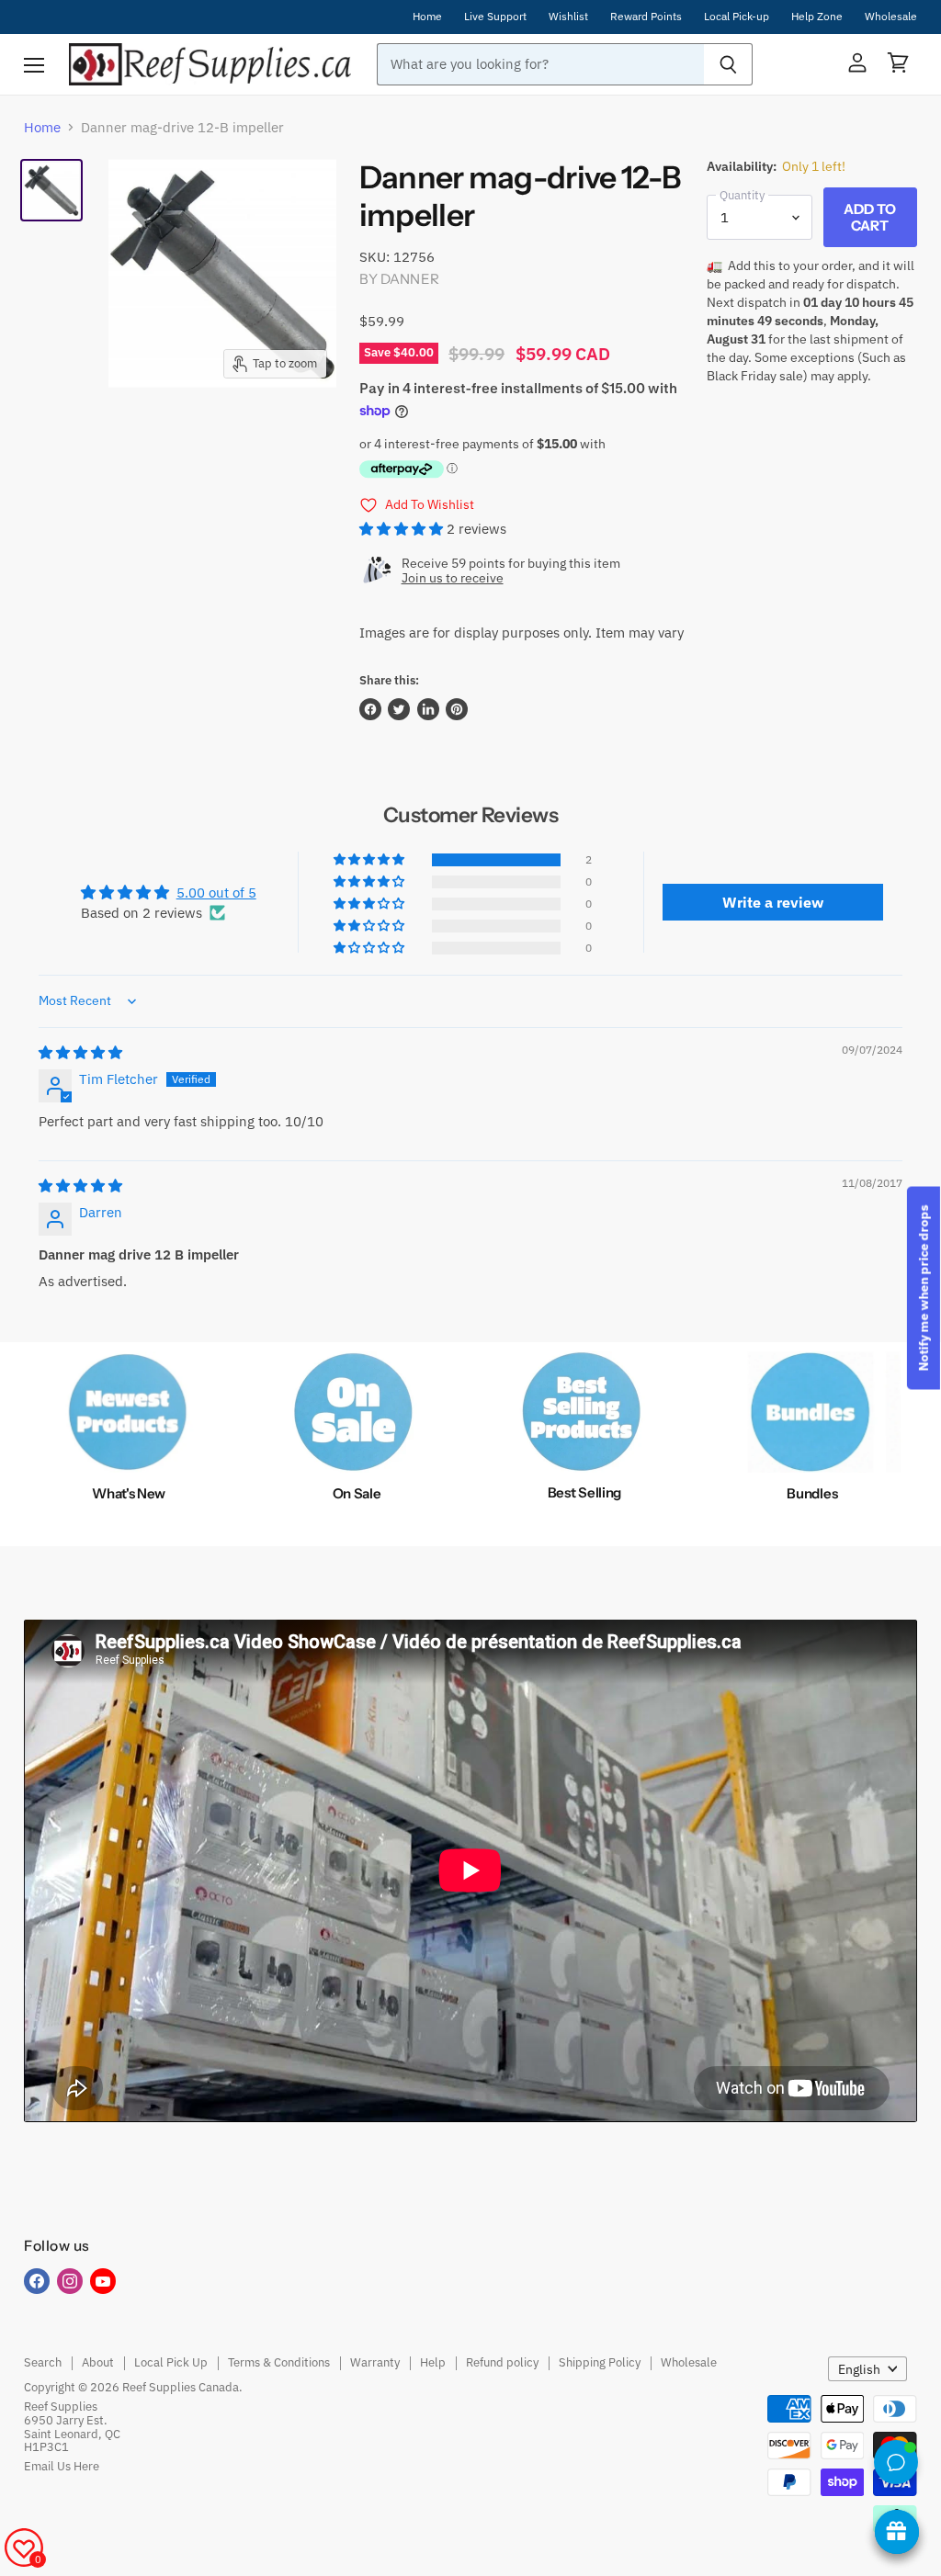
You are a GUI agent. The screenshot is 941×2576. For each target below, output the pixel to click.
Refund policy (502, 2362)
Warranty (375, 2362)
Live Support (495, 17)
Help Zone (817, 17)
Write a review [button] (773, 902)
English (859, 2369)
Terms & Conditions (279, 2362)
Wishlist (568, 17)
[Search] (728, 64)
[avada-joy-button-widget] (897, 2532)
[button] (403, 529)
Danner (410, 279)
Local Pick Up (171, 2362)
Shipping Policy (600, 2362)
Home (427, 17)
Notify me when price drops (924, 1288)
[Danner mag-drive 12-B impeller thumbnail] (51, 190)
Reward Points (646, 17)
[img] (80, 1052)
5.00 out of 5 (216, 893)
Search (43, 2362)
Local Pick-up (737, 17)
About (98, 2362)
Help (433, 2362)
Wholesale (891, 17)
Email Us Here (62, 2466)
